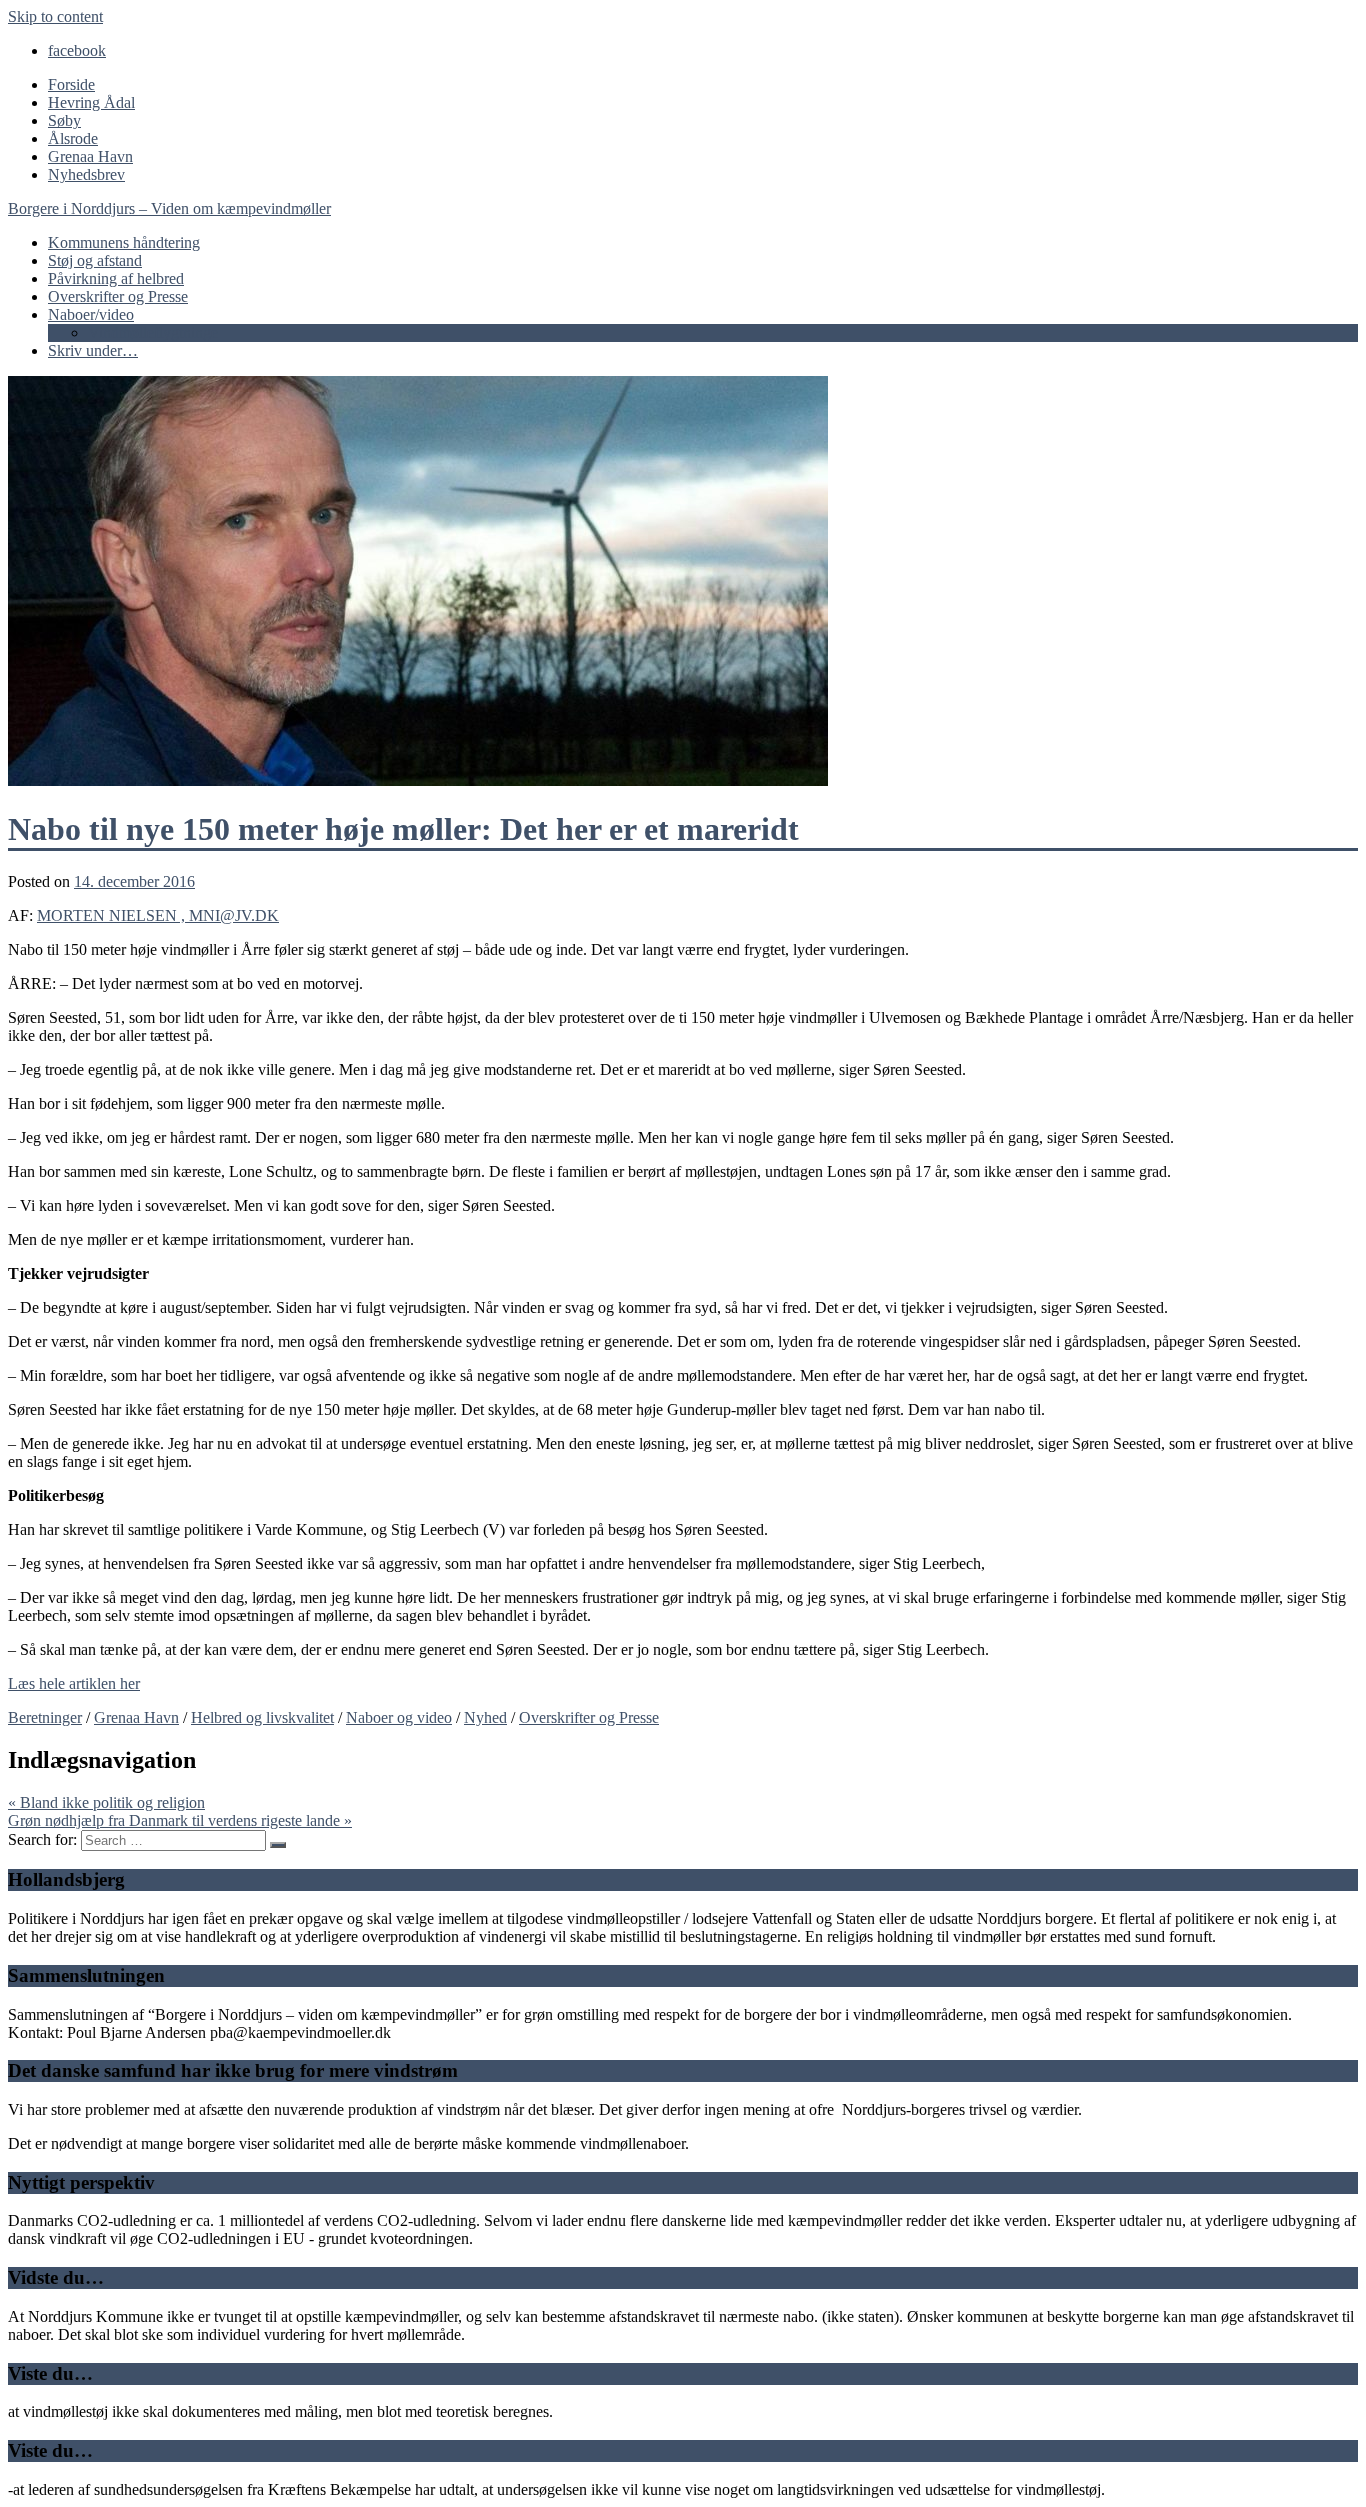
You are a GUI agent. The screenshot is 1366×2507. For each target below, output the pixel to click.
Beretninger (45, 1717)
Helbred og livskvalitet (262, 1717)
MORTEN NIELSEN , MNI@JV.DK (158, 915)
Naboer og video (399, 1717)
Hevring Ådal (91, 102)
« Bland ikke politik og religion (106, 1802)
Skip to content (55, 16)
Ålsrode (73, 138)
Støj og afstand (95, 260)
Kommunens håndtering (124, 242)
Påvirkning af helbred (116, 278)
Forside (71, 84)
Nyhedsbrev (86, 174)
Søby (64, 120)
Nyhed (485, 1717)
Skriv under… (93, 350)
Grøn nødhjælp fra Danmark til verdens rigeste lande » (180, 1820)
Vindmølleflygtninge (153, 332)
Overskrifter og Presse (118, 296)
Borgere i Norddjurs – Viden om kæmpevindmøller (169, 208)
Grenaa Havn (90, 156)
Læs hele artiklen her (74, 1683)
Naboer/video (91, 314)
